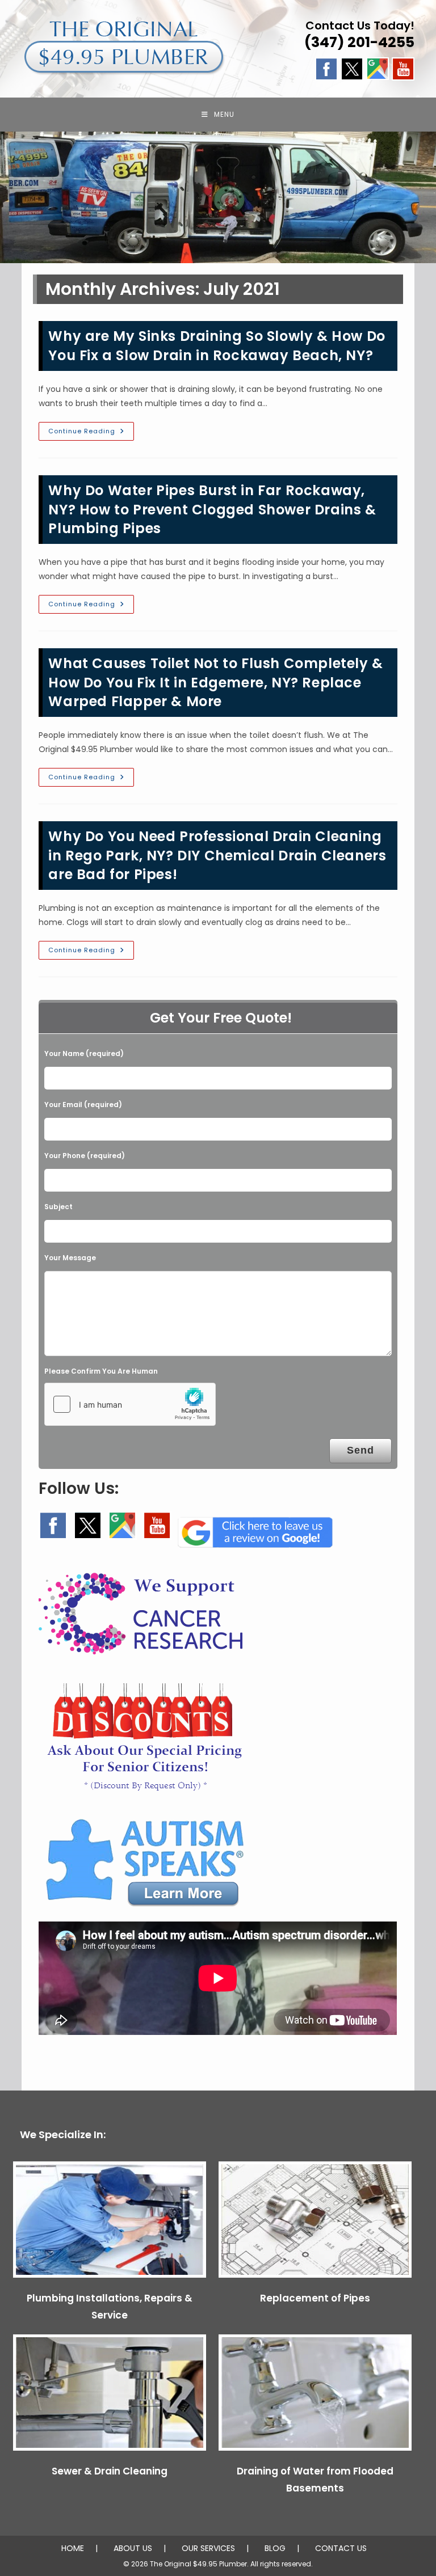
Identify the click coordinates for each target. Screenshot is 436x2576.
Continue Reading (91, 433)
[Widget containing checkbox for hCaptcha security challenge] (130, 1404)
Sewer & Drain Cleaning (110, 2471)
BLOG (275, 2548)
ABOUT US (133, 2548)
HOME (73, 2548)
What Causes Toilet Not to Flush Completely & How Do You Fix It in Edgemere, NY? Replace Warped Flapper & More (215, 682)
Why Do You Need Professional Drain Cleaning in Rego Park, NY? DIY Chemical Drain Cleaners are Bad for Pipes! (217, 855)
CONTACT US (341, 2548)
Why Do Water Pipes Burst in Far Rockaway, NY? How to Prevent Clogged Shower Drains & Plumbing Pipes (212, 509)
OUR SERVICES (208, 2548)
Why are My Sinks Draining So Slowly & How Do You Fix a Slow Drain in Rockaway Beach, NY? (217, 346)
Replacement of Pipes (315, 2298)
